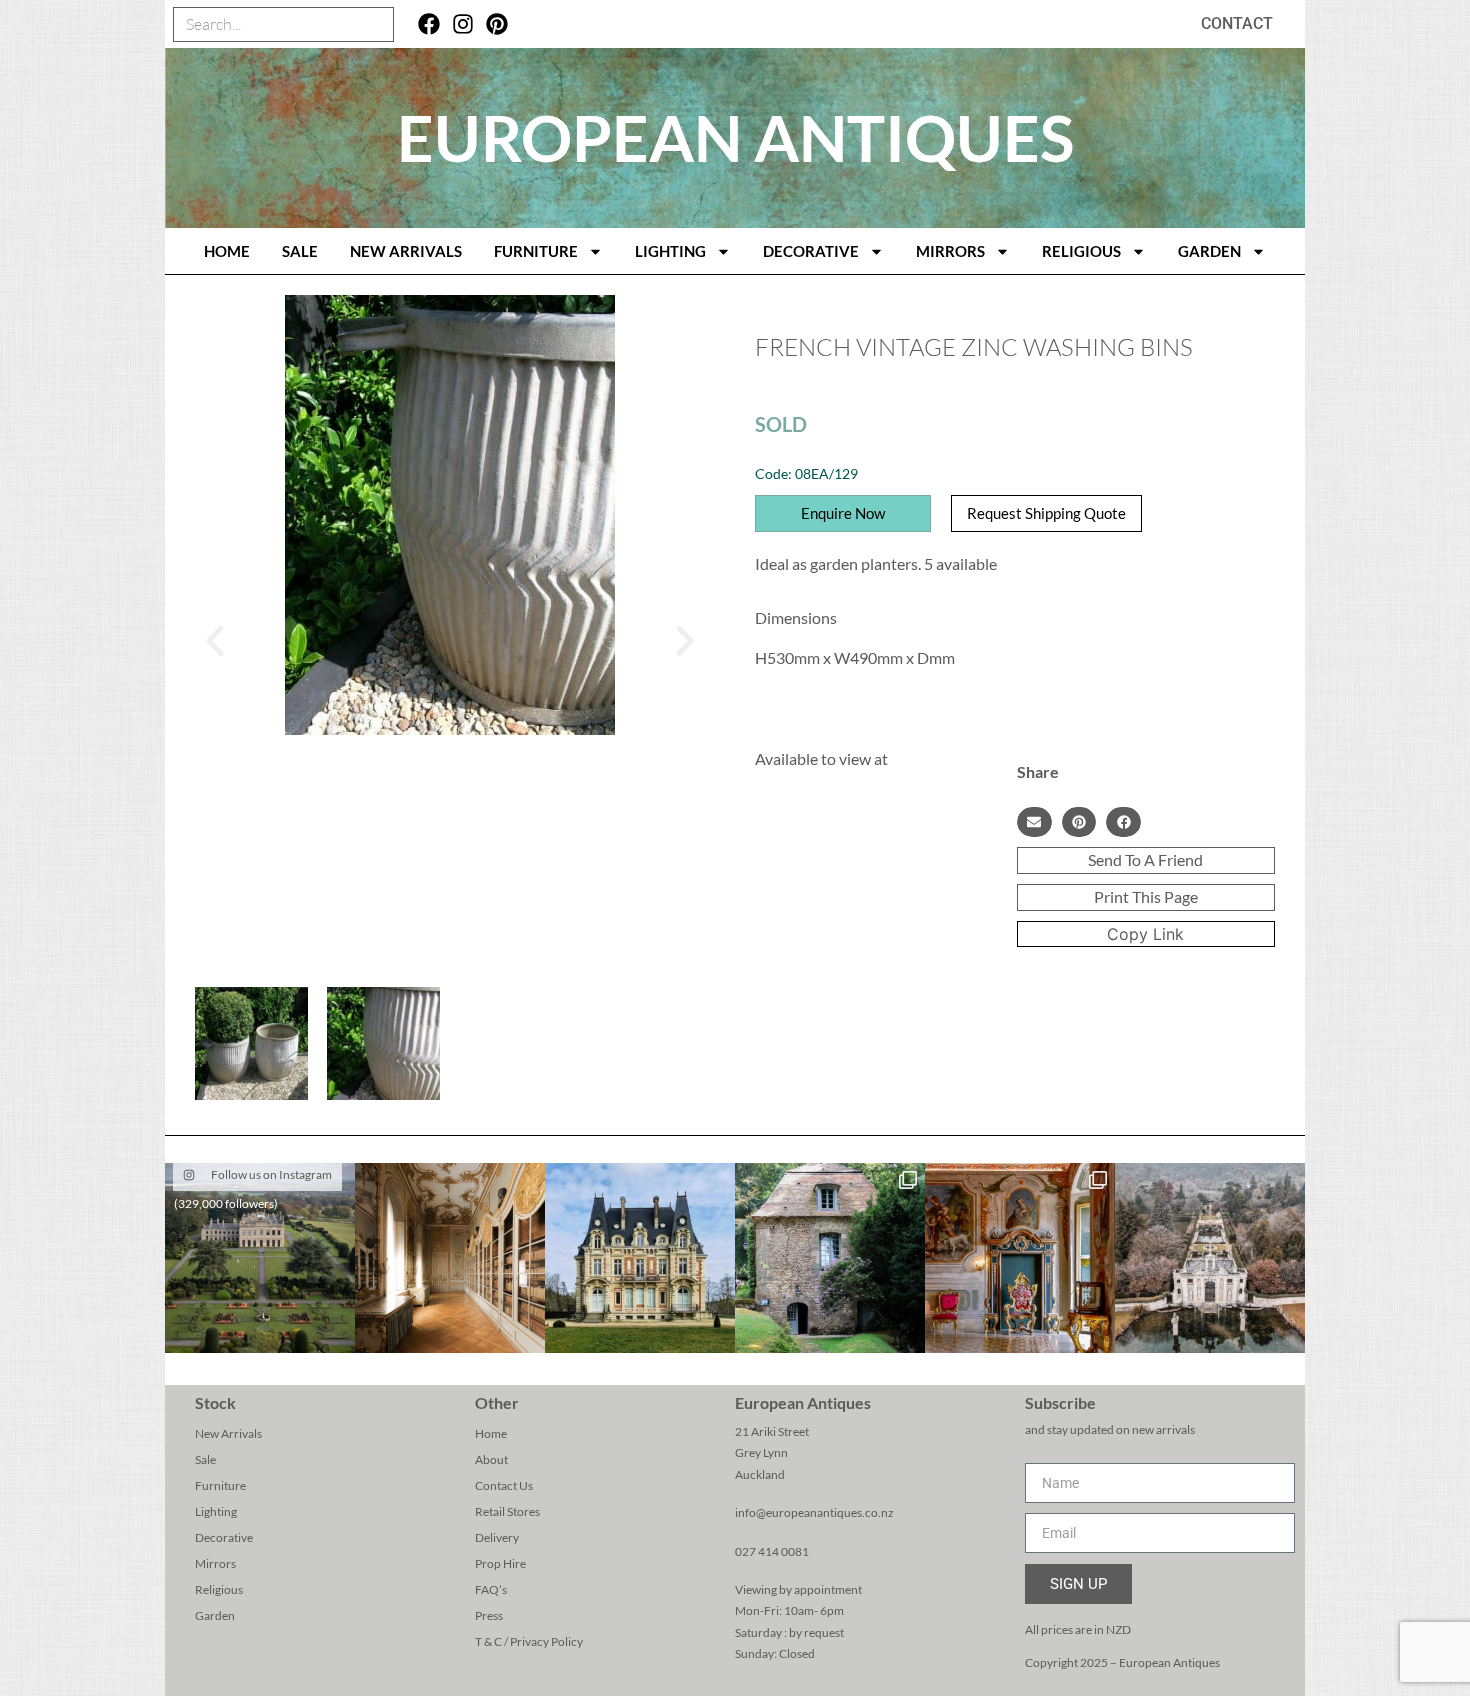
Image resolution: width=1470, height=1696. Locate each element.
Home (491, 1433)
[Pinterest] (496, 24)
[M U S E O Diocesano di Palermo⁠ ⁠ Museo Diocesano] (1020, 1258)
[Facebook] (429, 24)
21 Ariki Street (772, 1431)
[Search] (375, 24)
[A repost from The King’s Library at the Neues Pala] (450, 1258)
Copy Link (1145, 934)
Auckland (760, 1474)
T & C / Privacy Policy (529, 1641)
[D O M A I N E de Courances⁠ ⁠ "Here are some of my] (830, 1258)
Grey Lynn (761, 1452)
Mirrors (950, 251)
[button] (215, 641)
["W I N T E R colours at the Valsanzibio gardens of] (1210, 1258)
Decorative (811, 251)
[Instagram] (463, 24)
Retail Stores (507, 1511)
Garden (1209, 251)
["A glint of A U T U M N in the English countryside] (260, 1258)
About (491, 1459)
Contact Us (504, 1485)
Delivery (497, 1537)
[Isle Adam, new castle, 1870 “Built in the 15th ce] (640, 1258)
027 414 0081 (772, 1551)
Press (489, 1615)
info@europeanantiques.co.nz (814, 1512)
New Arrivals (406, 251)
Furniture (536, 251)
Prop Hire (500, 1563)
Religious (1081, 251)
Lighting (670, 251)
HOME (227, 251)
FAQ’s (491, 1589)
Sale (300, 251)
